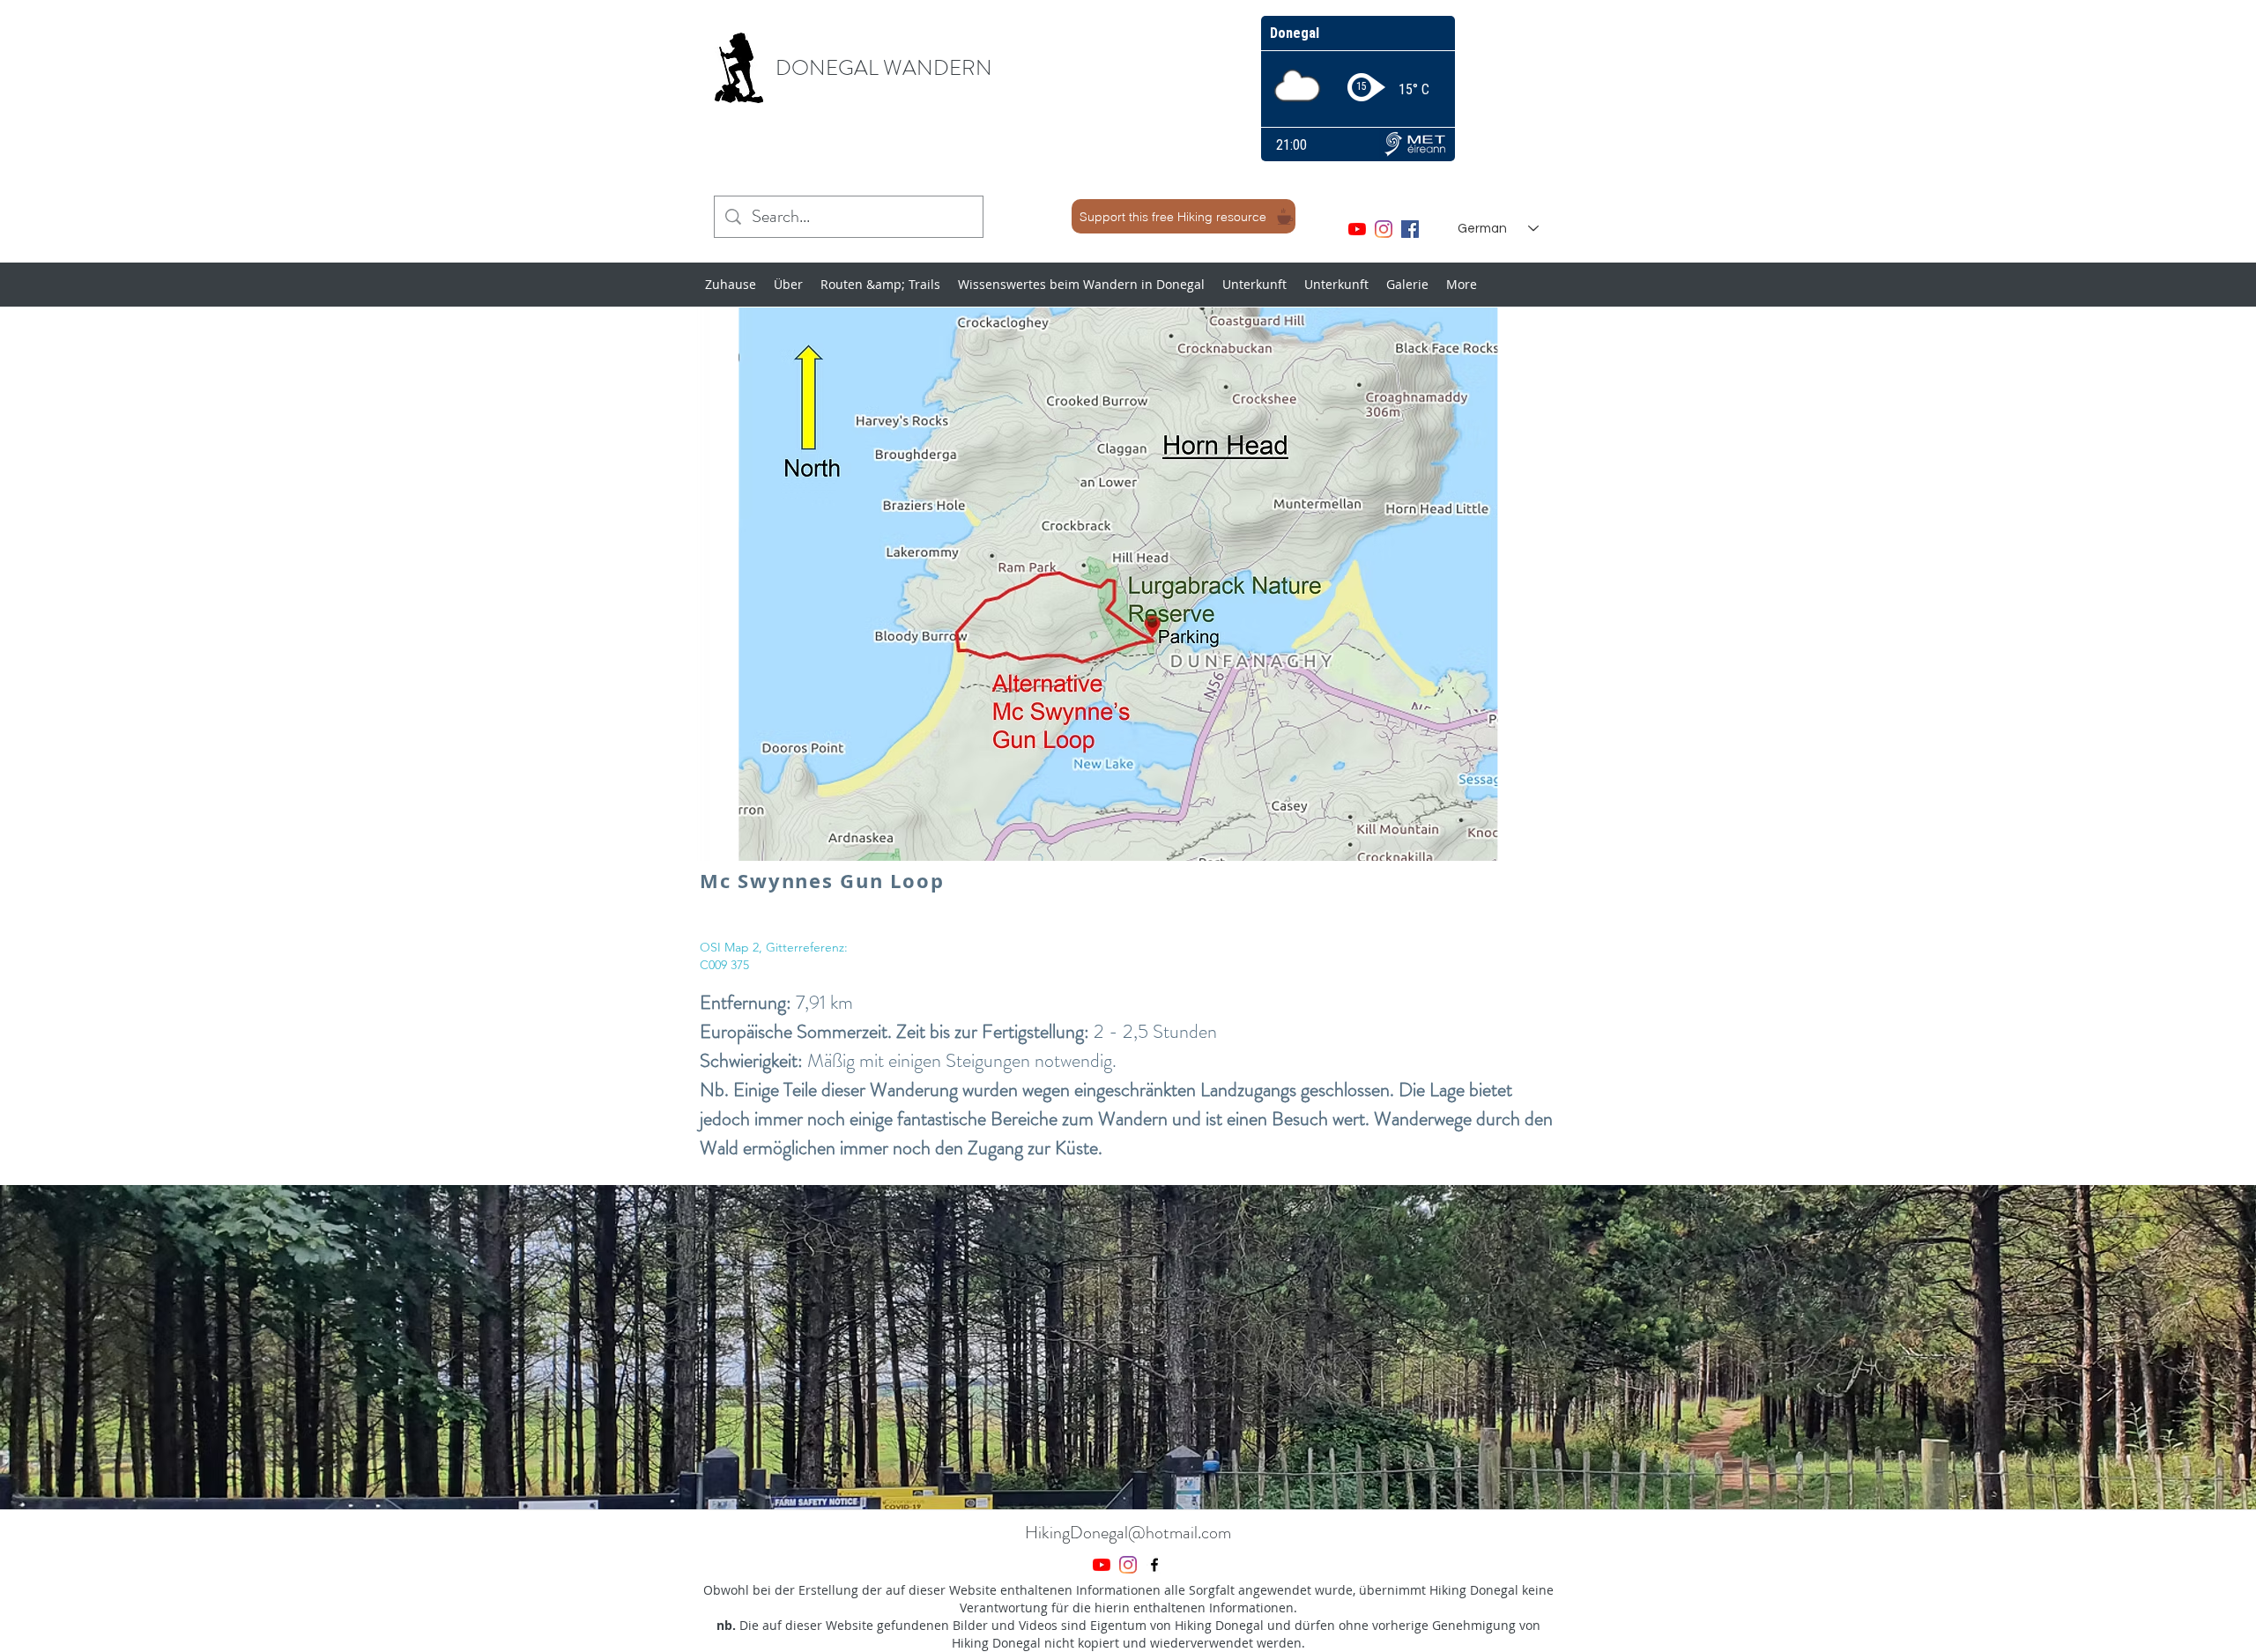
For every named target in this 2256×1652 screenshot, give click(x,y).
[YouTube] (1357, 229)
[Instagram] (1384, 229)
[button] (1128, 1347)
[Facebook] (1410, 229)
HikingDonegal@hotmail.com (1128, 1533)
